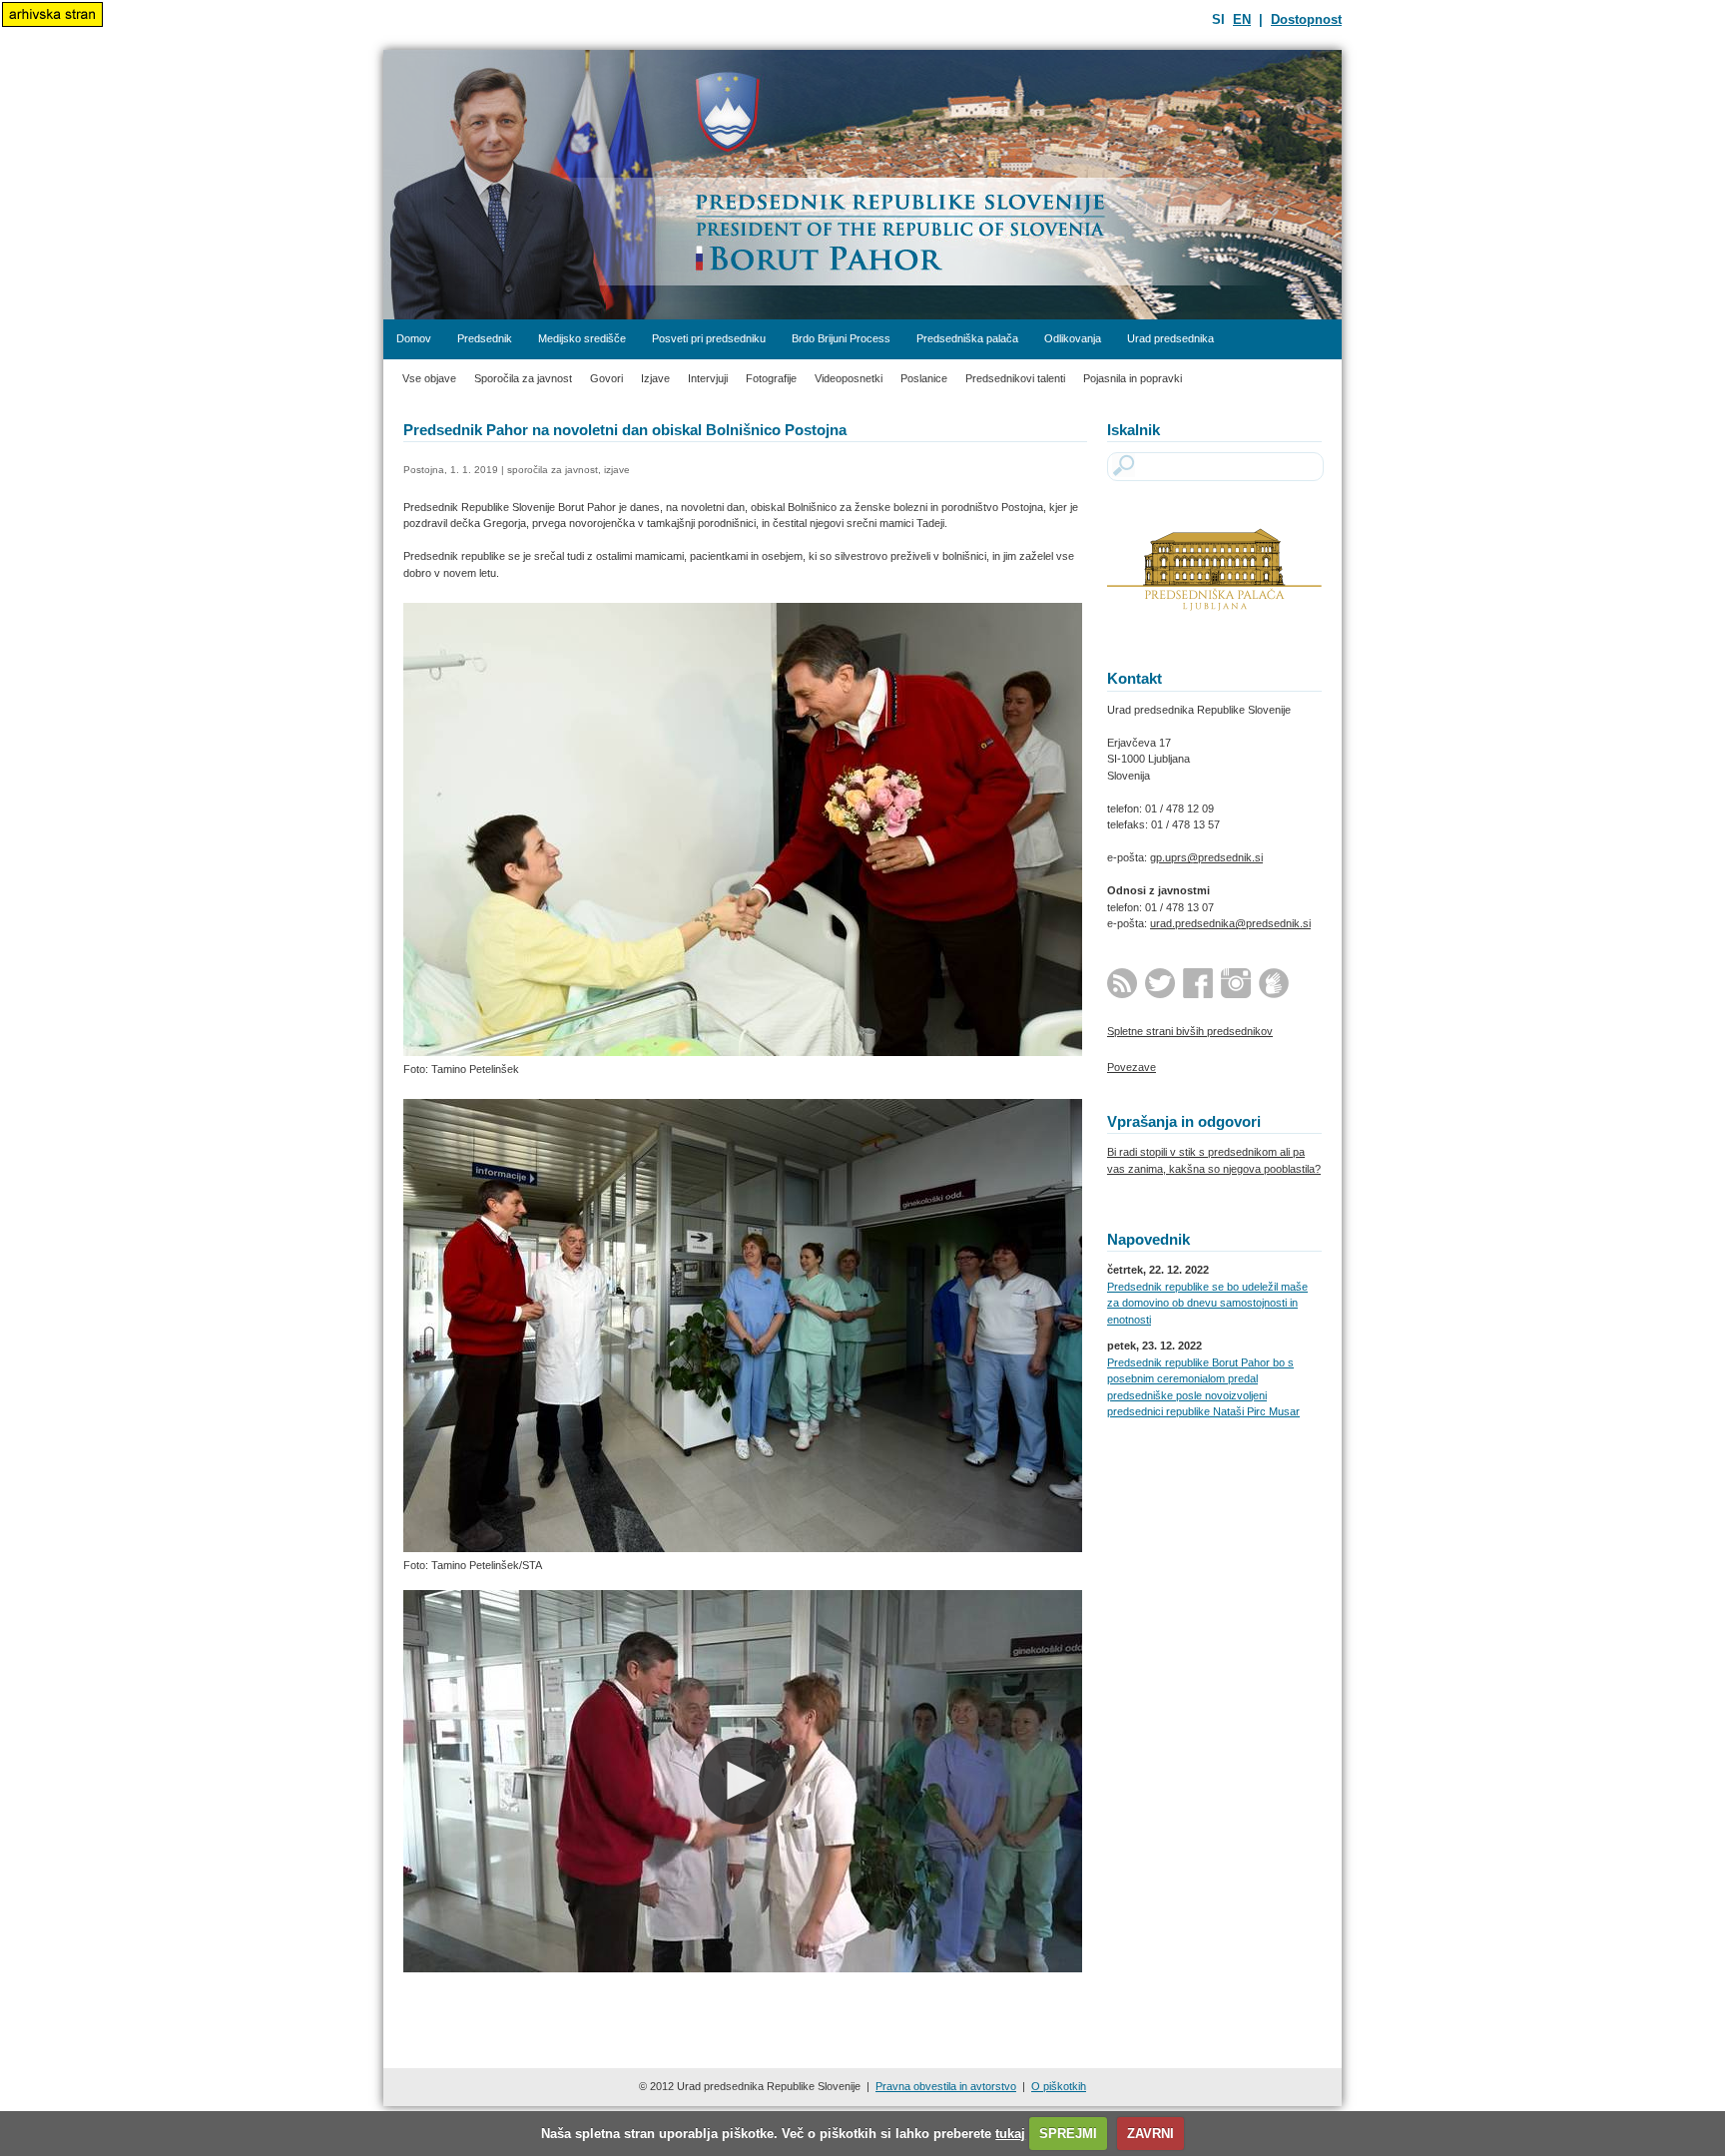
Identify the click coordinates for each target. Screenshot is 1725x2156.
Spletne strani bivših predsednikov (1190, 1031)
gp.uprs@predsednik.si (1206, 857)
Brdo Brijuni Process (841, 338)
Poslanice (924, 378)
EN (1242, 19)
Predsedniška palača (967, 338)
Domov (414, 338)
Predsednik (485, 338)
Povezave (1132, 1067)
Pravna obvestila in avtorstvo (946, 2086)
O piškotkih (1059, 2086)
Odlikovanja (1073, 338)
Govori (606, 378)
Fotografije (771, 378)
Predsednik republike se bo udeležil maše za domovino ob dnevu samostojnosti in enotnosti (1207, 1303)
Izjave (655, 378)
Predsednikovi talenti (1015, 378)
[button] (743, 1781)
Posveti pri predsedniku (709, 338)
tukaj (1010, 2134)
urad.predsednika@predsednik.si (1230, 923)
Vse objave (429, 378)
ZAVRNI (1150, 2134)
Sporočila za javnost (523, 378)
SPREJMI (1068, 2134)
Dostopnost (1306, 19)
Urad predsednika (1170, 338)
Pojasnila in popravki (1133, 378)
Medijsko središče (582, 338)
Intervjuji (708, 378)
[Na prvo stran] (862, 185)
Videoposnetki (849, 378)
